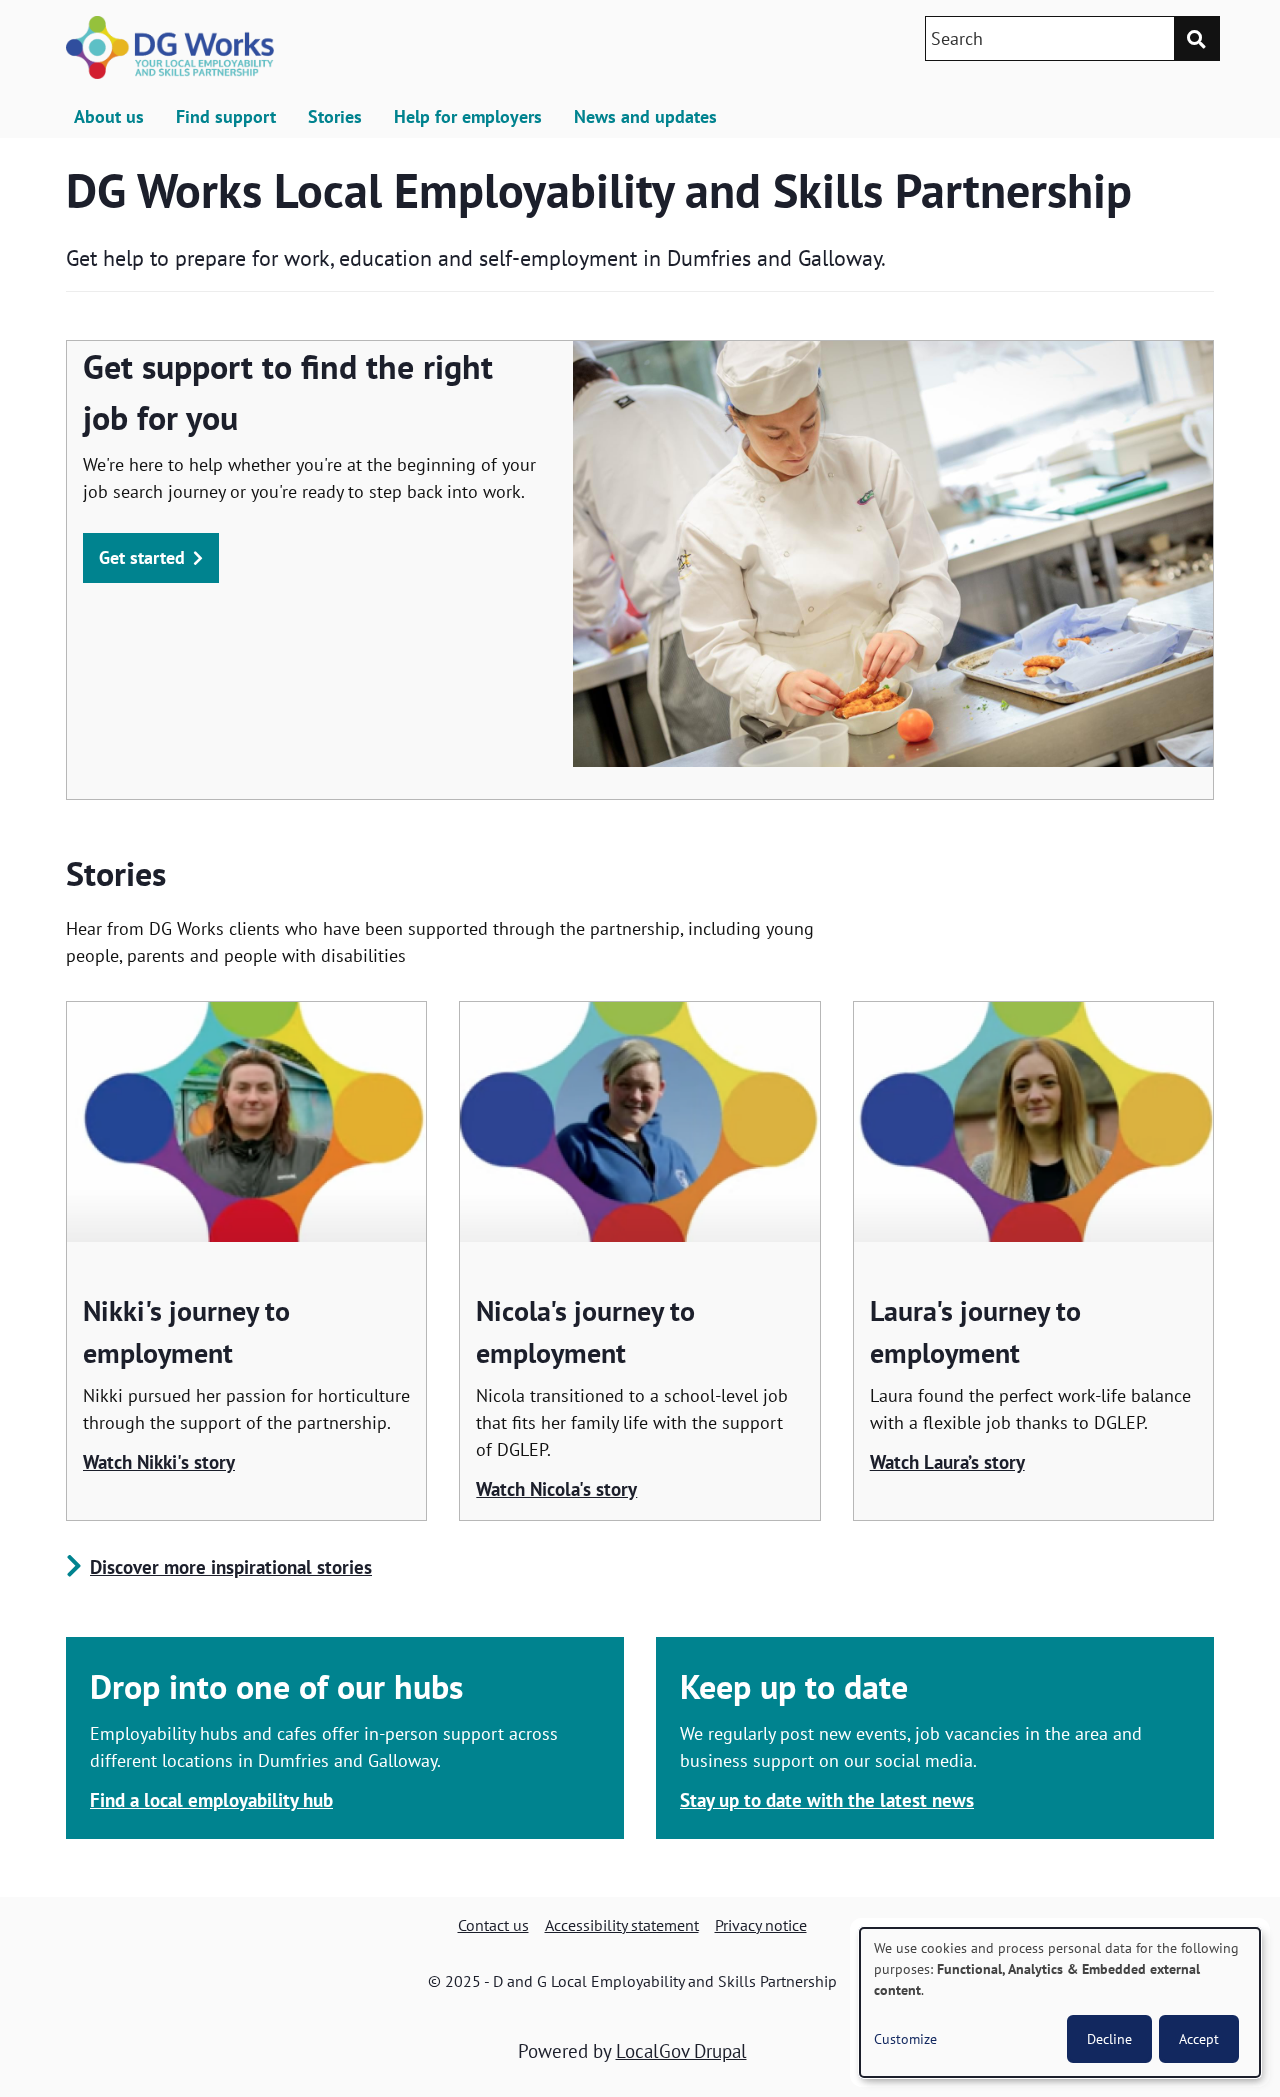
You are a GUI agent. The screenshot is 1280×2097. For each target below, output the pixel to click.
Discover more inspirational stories (231, 1567)
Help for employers (468, 116)
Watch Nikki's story (159, 1462)
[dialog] (1060, 2002)
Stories (335, 116)
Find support (226, 116)
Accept (1199, 2039)
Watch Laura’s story (947, 1462)
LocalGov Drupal (681, 2051)
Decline (1109, 2039)
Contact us (493, 1925)
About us (109, 116)
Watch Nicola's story (556, 1489)
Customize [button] (905, 2039)
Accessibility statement (622, 1925)
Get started (142, 557)
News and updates (645, 116)
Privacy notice (761, 1925)
